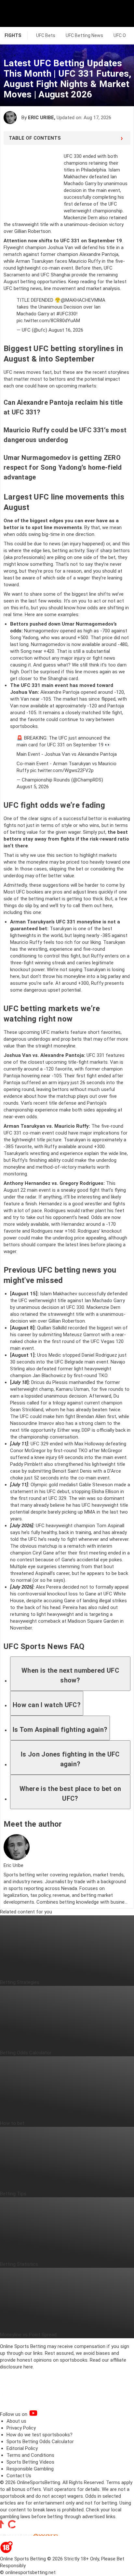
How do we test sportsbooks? (40, 2435)
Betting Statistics (19, 2264)
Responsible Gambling (30, 2469)
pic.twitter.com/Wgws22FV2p (62, 770)
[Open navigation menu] (121, 13)
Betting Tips (13, 2194)
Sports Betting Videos (30, 2462)
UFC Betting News (84, 35)
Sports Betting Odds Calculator (40, 2442)
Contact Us (19, 2476)
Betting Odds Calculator (26, 2053)
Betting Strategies (20, 1982)
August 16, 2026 (66, 330)
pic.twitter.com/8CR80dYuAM (48, 321)
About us (16, 2421)
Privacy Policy (21, 2428)
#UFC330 (66, 314)
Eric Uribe (41, 118)
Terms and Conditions (30, 2455)
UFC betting (16, 288)
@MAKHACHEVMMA (83, 300)
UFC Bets (46, 35)
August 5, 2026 (33, 787)
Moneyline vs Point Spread (28, 2335)
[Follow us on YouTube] (42, 2414)
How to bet (12, 2123)
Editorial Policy (22, 2448)
